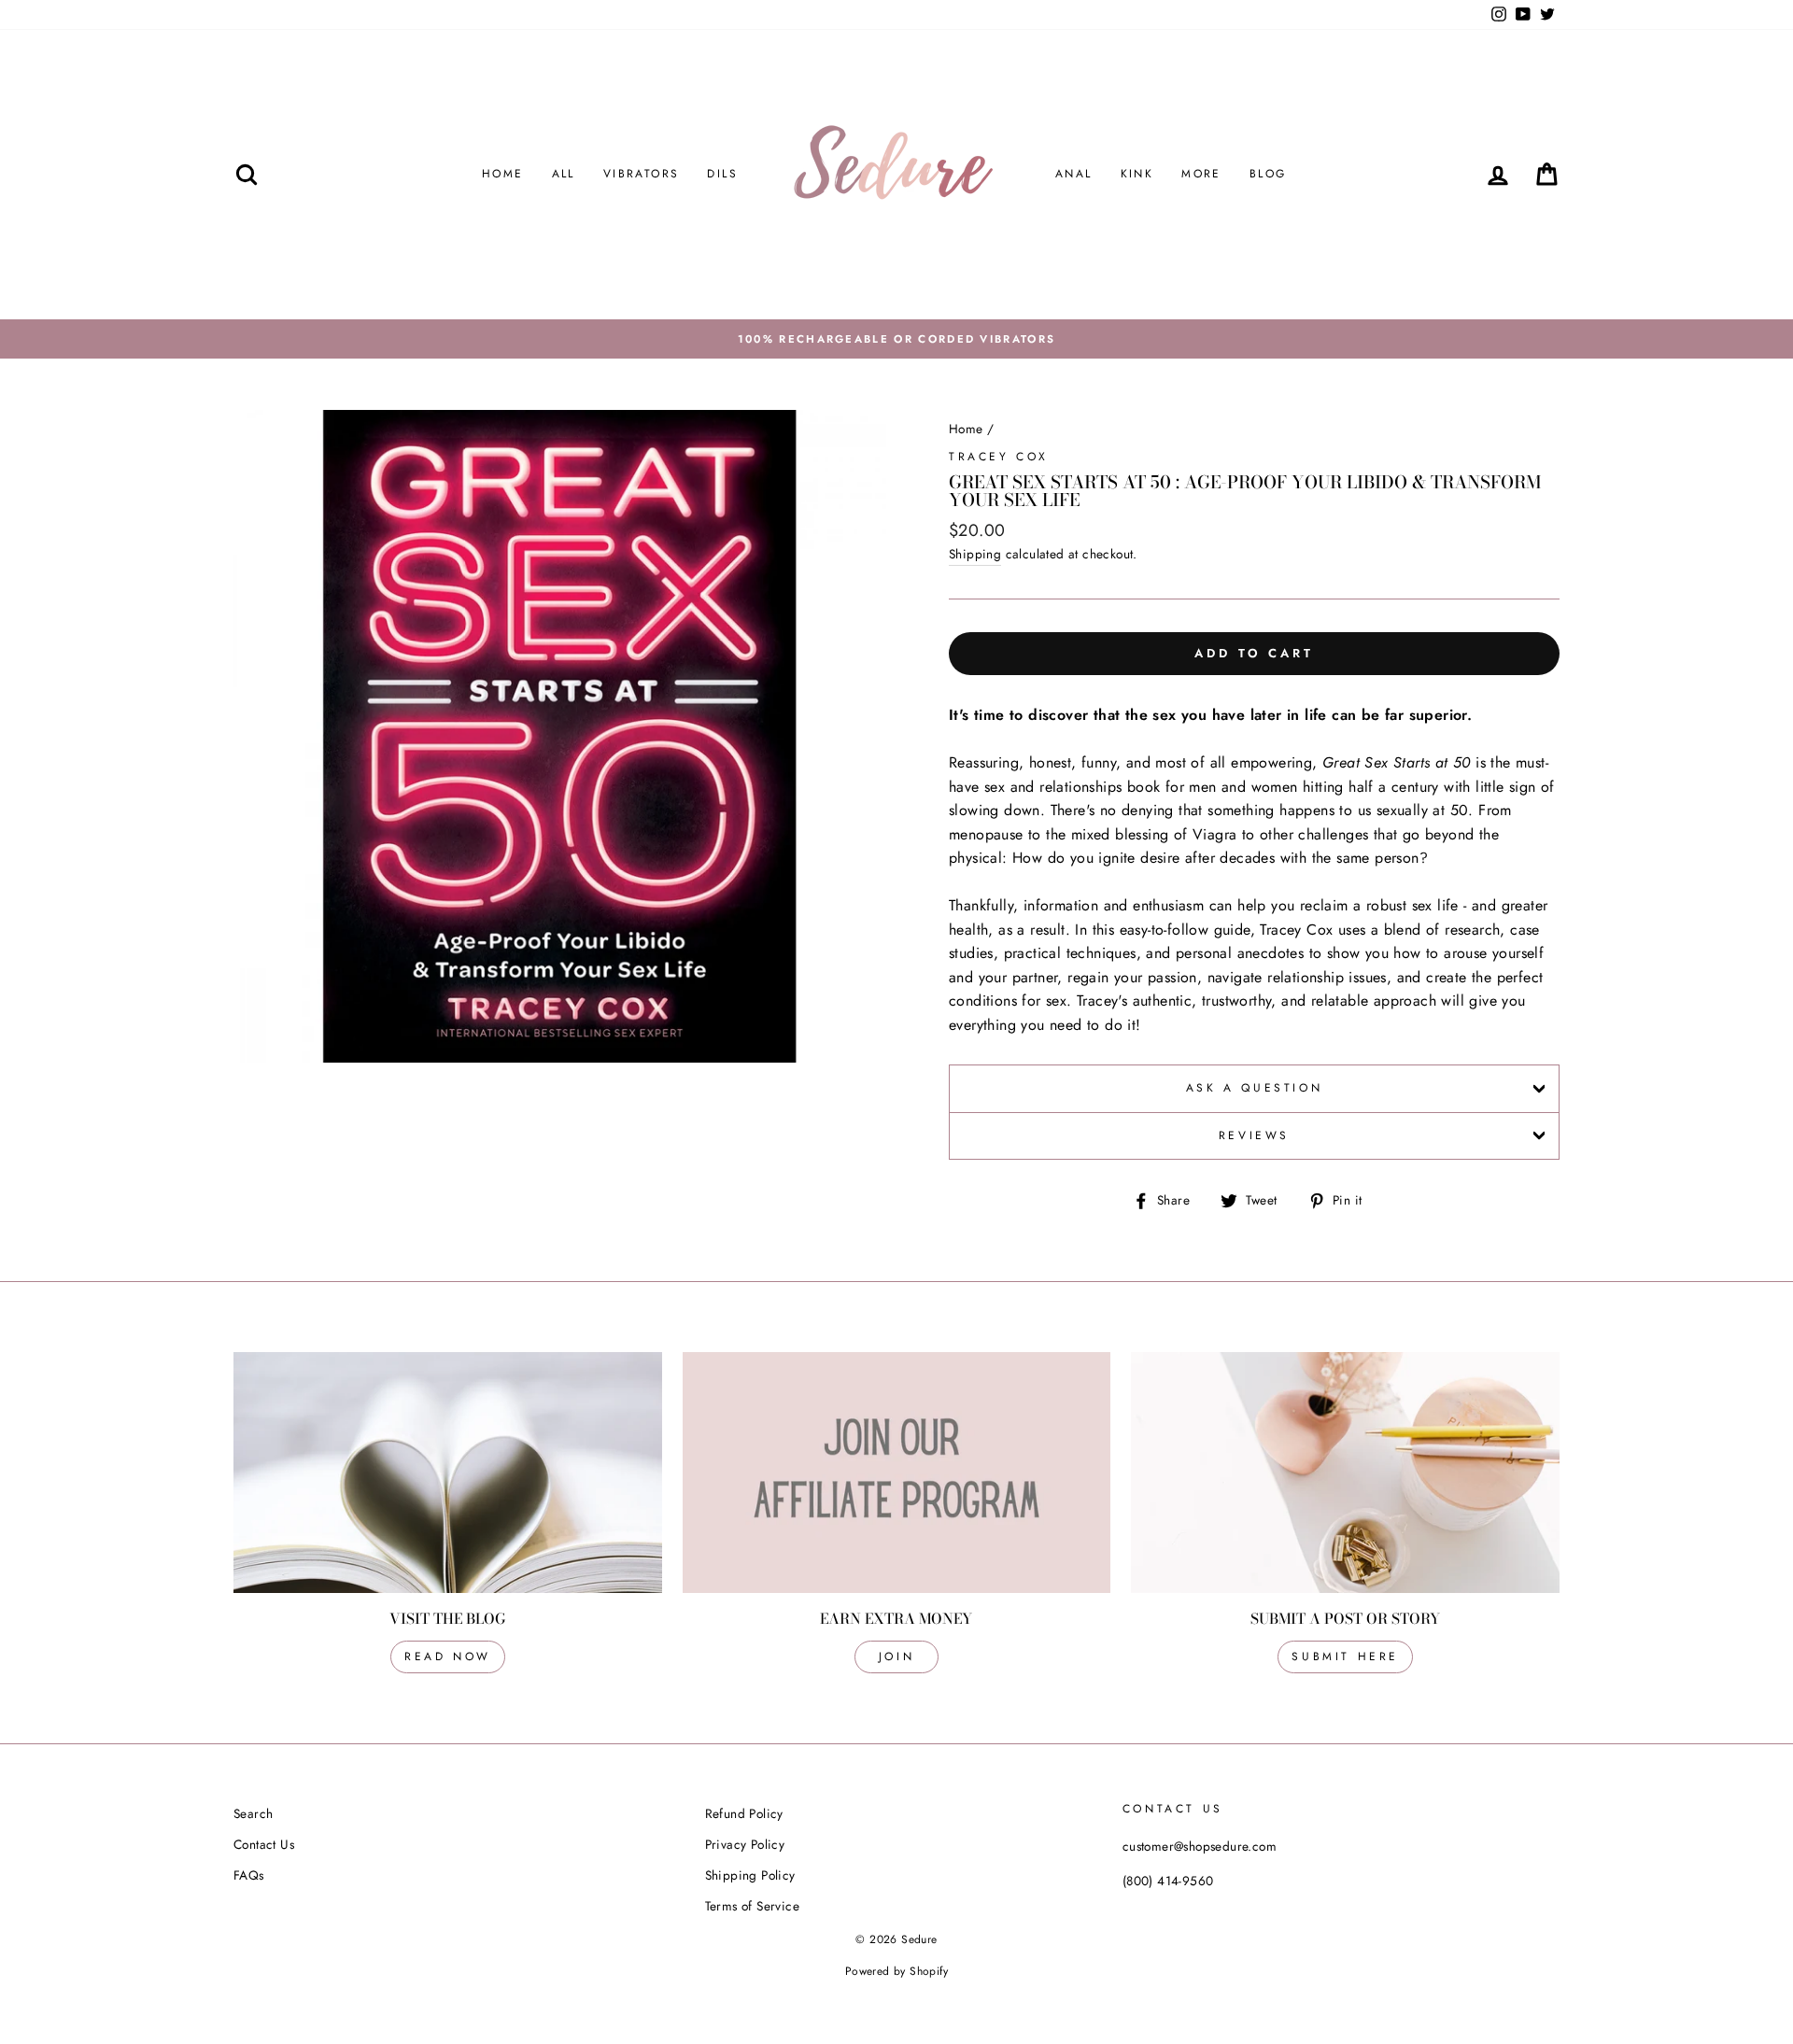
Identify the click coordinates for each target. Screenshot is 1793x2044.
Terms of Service (752, 1906)
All (564, 174)
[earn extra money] (897, 1473)
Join (896, 1656)
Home (503, 174)
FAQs (249, 1875)
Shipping (975, 554)
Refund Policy (744, 1813)
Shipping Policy (750, 1875)
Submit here (1345, 1656)
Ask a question (1254, 1088)
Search (253, 1813)
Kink (1137, 174)
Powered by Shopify (896, 1971)
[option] (896, 339)
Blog (1268, 174)
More (1201, 174)
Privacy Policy (745, 1844)
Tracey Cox (999, 457)
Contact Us (264, 1844)
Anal (1074, 174)
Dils (722, 174)
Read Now (448, 1656)
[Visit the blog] (448, 1473)
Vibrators (642, 174)
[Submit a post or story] (1345, 1473)
